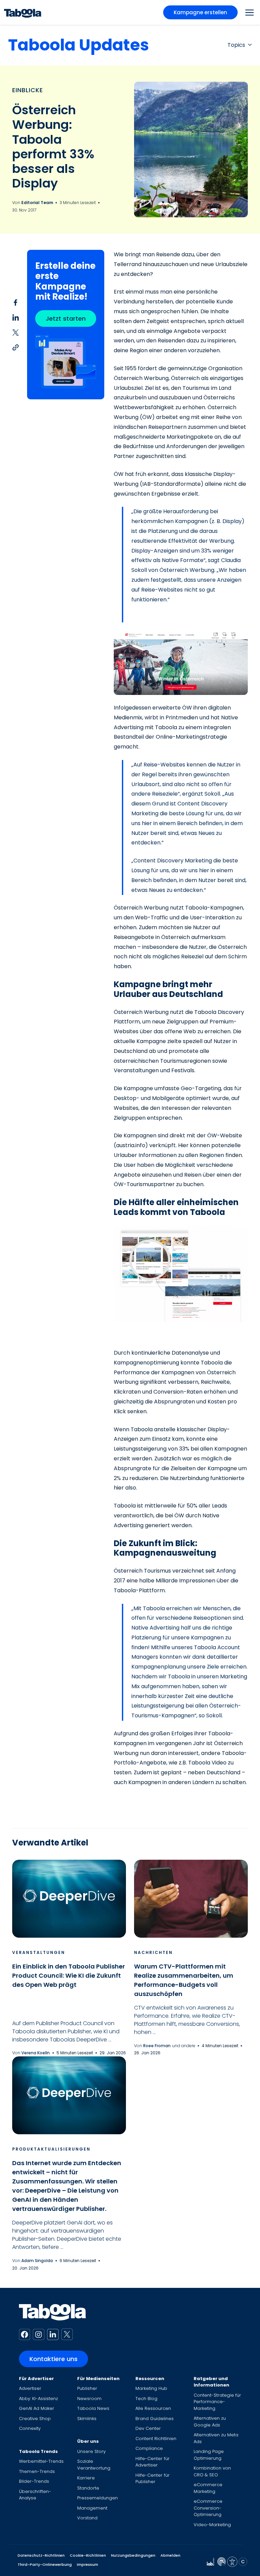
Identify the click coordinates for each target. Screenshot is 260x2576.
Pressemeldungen (97, 2498)
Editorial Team (38, 203)
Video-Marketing (212, 2525)
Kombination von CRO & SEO (212, 2471)
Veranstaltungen (39, 1952)
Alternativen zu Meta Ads (216, 2438)
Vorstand (87, 2518)
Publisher (87, 2388)
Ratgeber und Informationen (211, 2382)
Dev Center (148, 2428)
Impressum (88, 2564)
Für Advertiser (36, 2379)
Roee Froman (157, 2046)
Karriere (86, 2478)
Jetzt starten (66, 318)
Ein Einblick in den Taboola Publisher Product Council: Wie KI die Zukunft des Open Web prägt (69, 1975)
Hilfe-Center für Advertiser (153, 2462)
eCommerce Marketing (208, 2488)
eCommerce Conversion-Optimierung (208, 2508)
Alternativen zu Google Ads (210, 2422)
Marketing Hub (151, 2388)
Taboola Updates (79, 45)
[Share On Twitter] (16, 332)
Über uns (88, 2441)
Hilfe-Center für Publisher (153, 2479)
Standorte (88, 2488)
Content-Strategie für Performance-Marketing (217, 2402)
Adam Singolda (37, 2261)
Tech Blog (146, 2399)
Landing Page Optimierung (209, 2455)
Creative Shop (35, 2419)
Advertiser (30, 2388)
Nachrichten (153, 1952)
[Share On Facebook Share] (16, 302)
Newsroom (89, 2399)
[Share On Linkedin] (16, 317)
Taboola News (93, 2408)
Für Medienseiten (98, 2379)
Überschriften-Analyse (35, 2495)
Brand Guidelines (155, 2419)
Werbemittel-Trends (41, 2461)
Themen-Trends (37, 2471)
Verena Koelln (36, 2053)
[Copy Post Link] (16, 347)
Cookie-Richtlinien (88, 2555)
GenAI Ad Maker (37, 2408)
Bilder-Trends (34, 2481)
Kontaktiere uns (53, 2359)
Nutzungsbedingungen (133, 2555)
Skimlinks (87, 2419)
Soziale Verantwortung (94, 2465)
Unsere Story (91, 2451)
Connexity (30, 2428)
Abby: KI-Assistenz (38, 2399)
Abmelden (170, 2555)
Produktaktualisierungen (51, 2149)
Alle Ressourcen (153, 2408)
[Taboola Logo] (23, 12)
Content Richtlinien (156, 2439)
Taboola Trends (38, 2451)
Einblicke (28, 90)
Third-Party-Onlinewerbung (45, 2564)
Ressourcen (150, 2379)
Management (92, 2508)
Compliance (149, 2448)
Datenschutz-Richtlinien (41, 2555)
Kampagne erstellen (200, 12)
